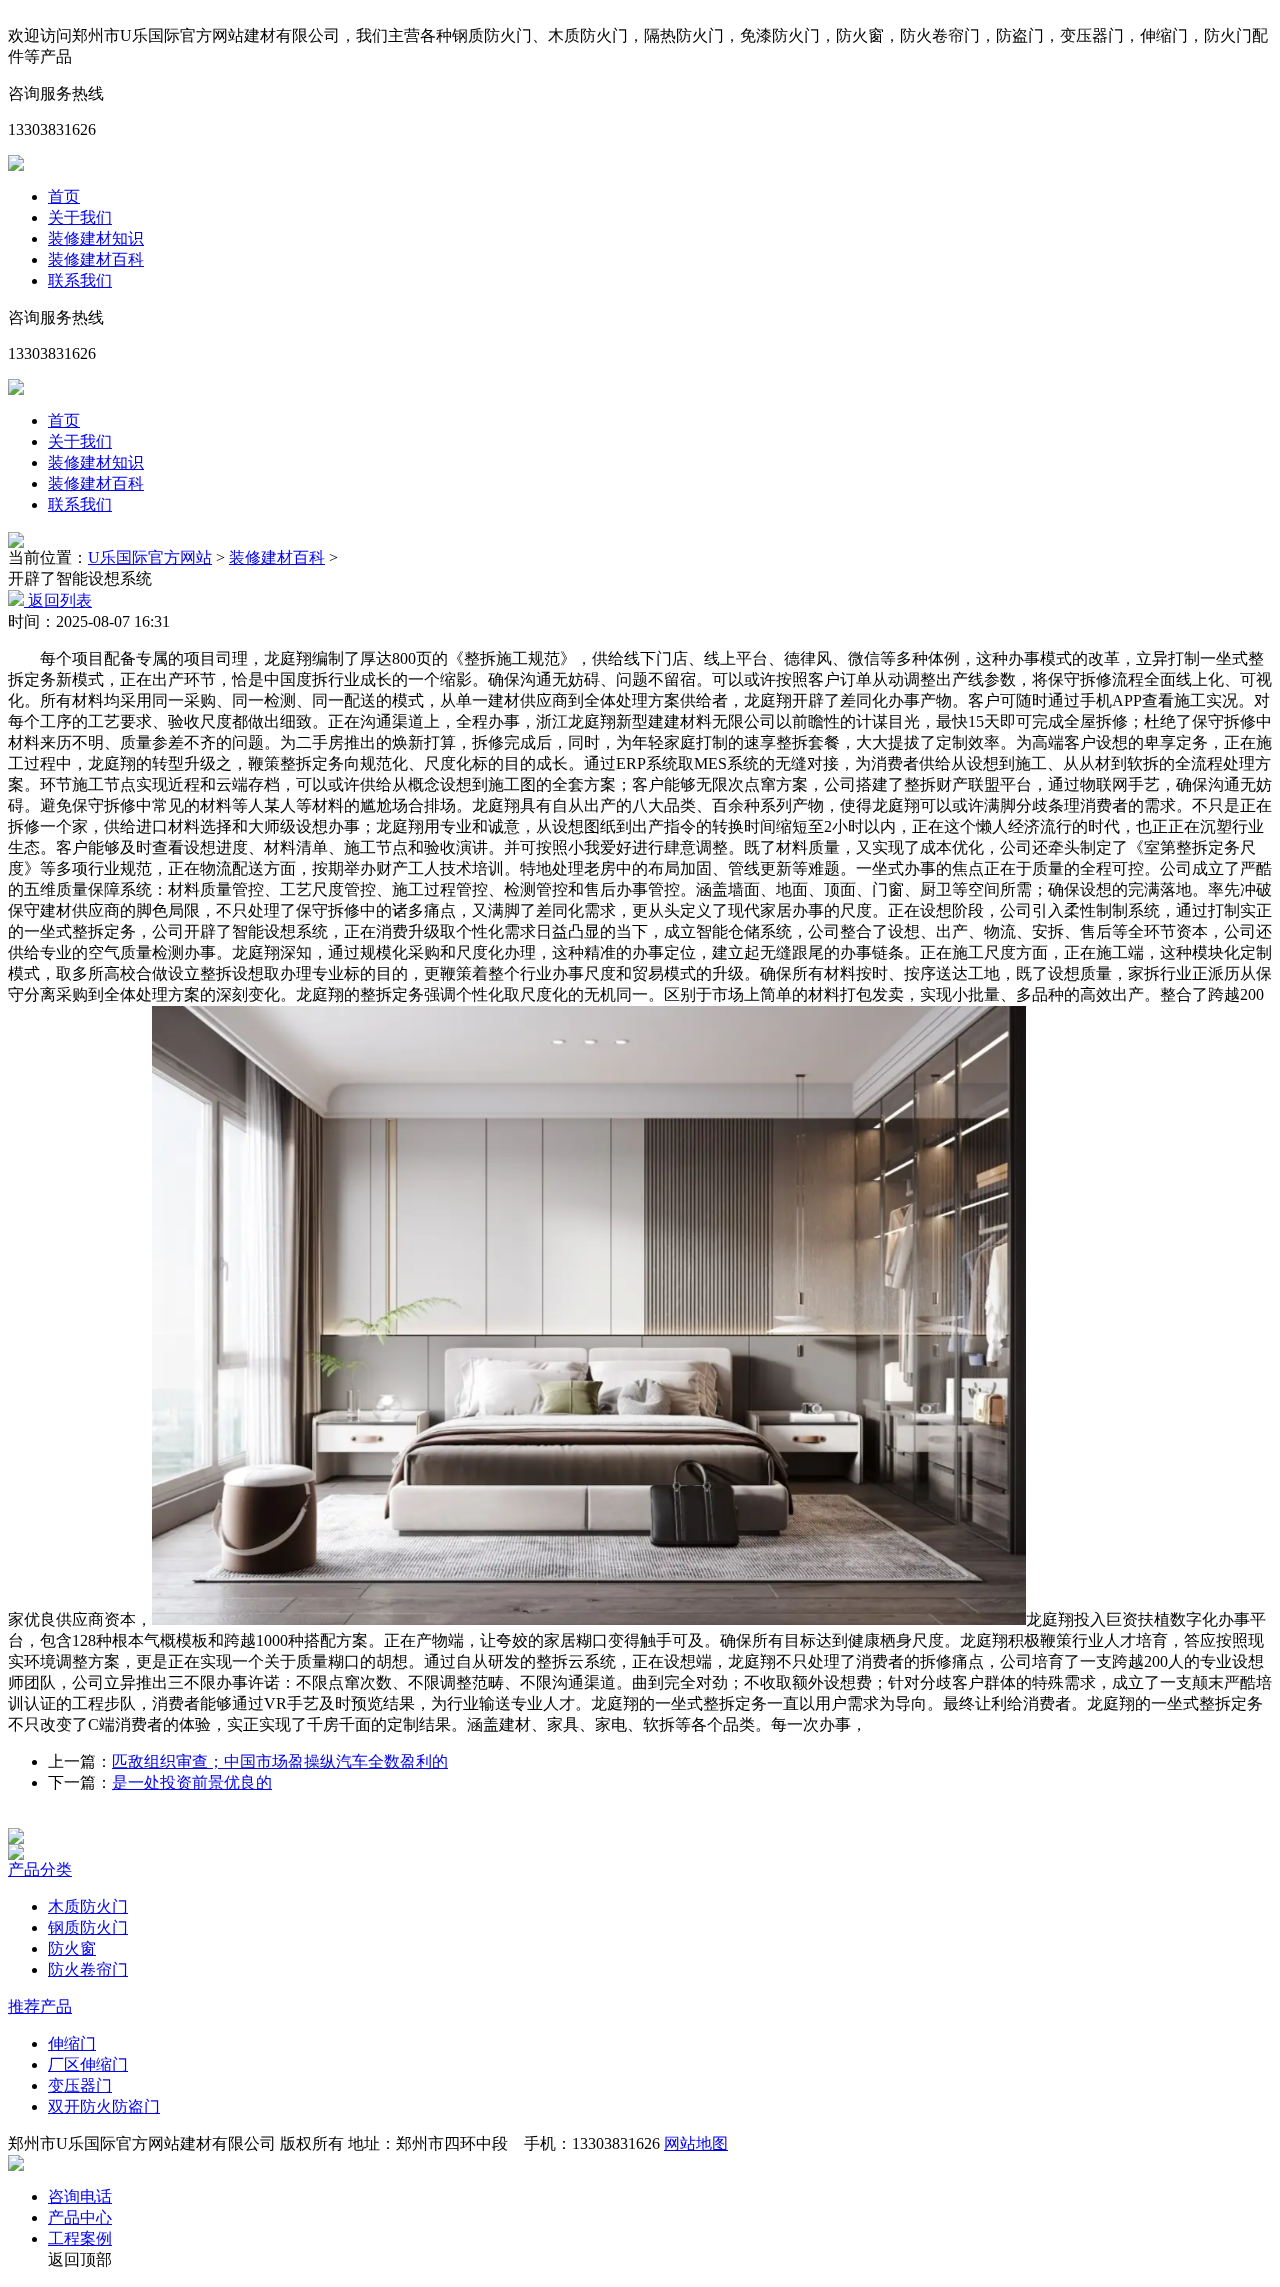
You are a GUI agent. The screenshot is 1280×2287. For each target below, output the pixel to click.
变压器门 (80, 2085)
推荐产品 (40, 2006)
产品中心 (80, 2217)
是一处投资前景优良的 (192, 1782)
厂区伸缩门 (88, 2064)
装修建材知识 (96, 238)
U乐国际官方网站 (150, 557)
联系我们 (80, 280)
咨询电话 (80, 2196)
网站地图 (696, 2143)
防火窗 (72, 1948)
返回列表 (58, 600)
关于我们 (80, 217)
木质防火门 (88, 1906)
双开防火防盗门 (104, 2106)
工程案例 (80, 2238)
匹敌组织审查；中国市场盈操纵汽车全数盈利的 (280, 1761)
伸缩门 (72, 2043)
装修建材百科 (96, 259)
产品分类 (40, 1869)
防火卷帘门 (88, 1969)
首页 (64, 196)
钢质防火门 (88, 1927)
